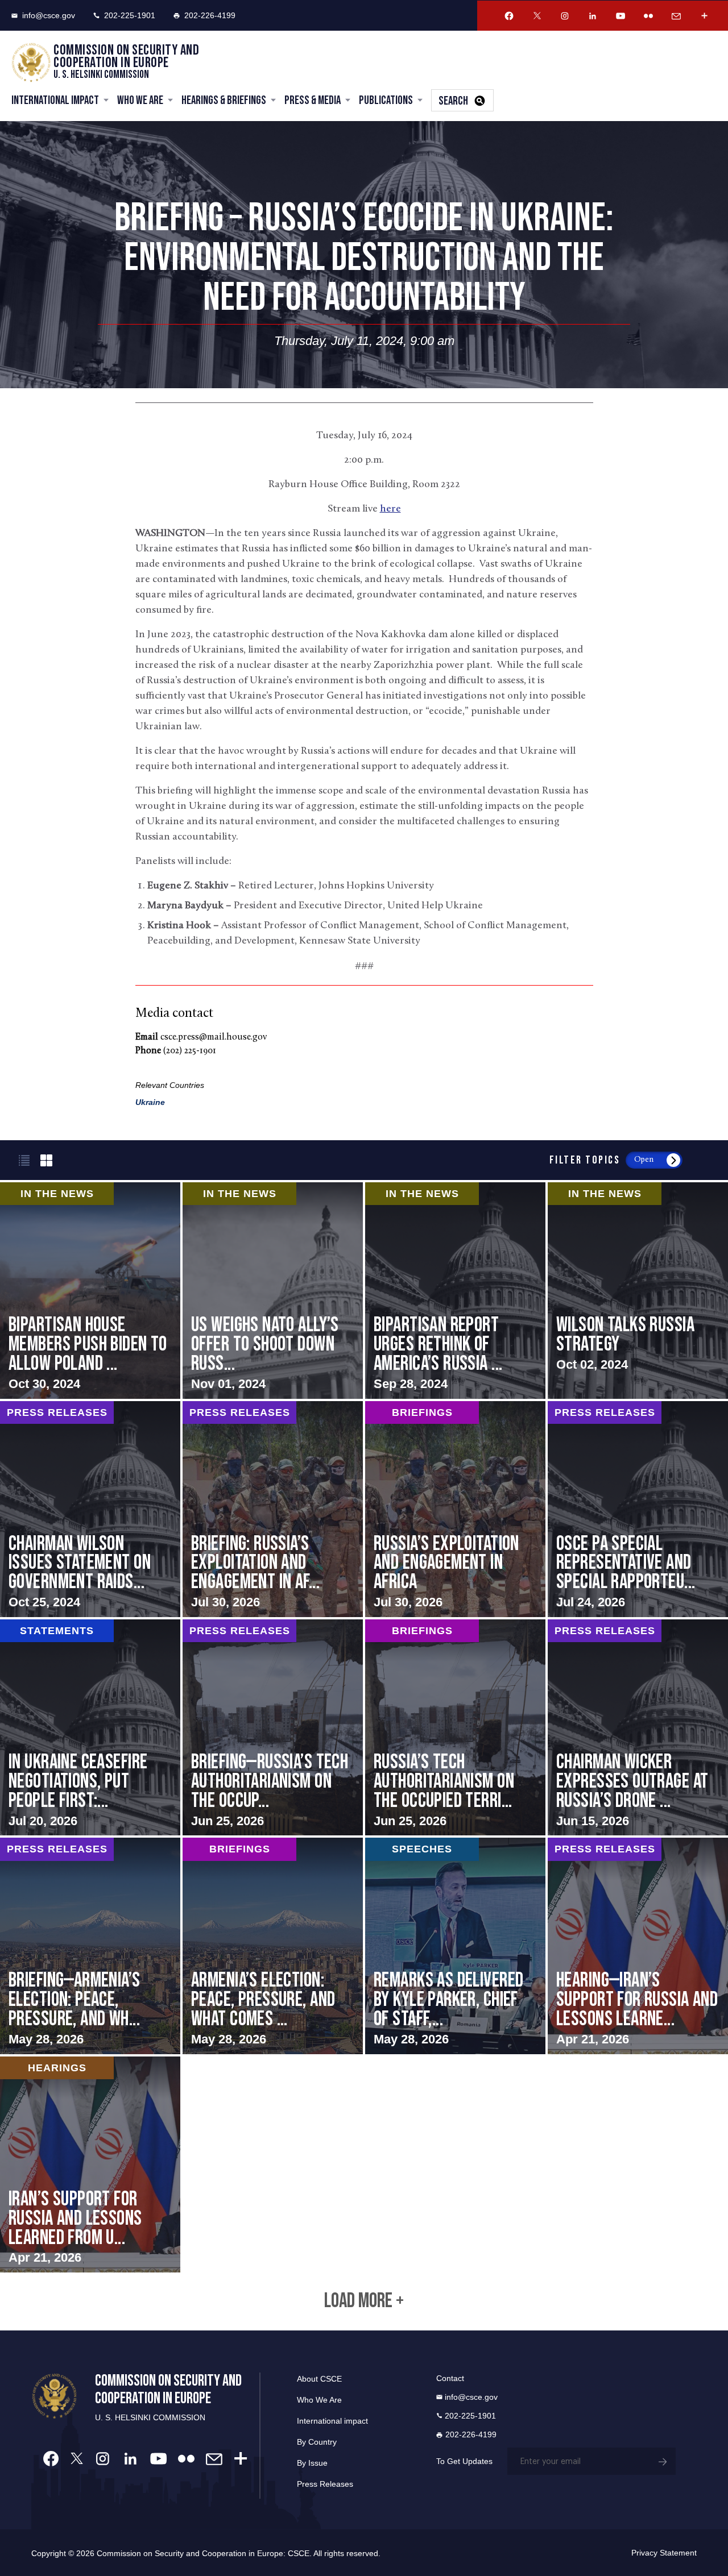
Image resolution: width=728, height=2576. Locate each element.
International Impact (55, 100)
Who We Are (140, 100)
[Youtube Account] (621, 16)
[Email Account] (676, 16)
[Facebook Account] (509, 16)
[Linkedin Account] (593, 16)
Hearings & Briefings (224, 100)
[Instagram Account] (565, 16)
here (390, 509)
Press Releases (325, 2484)
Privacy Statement (664, 2553)
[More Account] (704, 16)
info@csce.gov (49, 15)
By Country (317, 2442)
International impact (332, 2421)
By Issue (312, 2463)
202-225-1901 (130, 15)
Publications (386, 100)
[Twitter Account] (537, 16)
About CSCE (319, 2379)
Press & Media (313, 100)
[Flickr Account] (648, 16)
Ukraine (150, 1102)
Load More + (364, 2301)
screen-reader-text (273, 1290)
